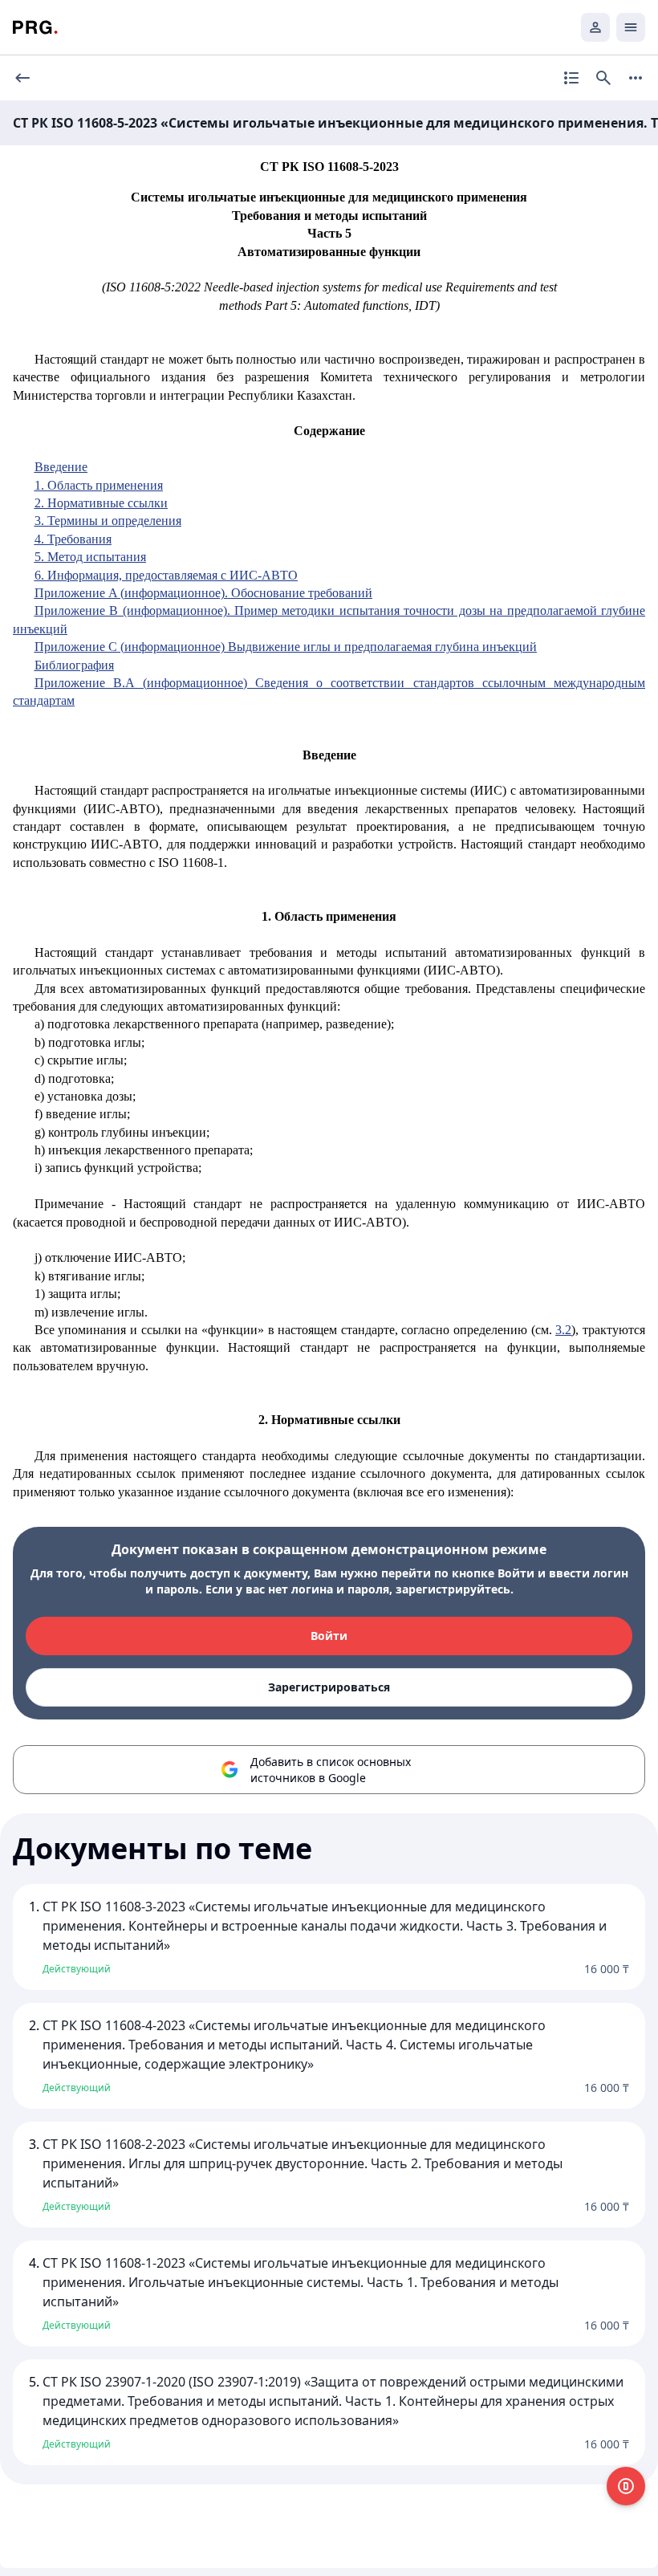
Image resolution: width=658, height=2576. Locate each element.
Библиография (74, 665)
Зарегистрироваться (329, 1687)
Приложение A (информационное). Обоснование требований (203, 593)
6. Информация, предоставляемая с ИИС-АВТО (166, 575)
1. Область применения (99, 485)
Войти (329, 1636)
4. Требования (73, 539)
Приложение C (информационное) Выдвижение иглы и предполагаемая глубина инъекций (286, 647)
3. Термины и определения (108, 521)
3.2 (563, 1330)
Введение (61, 467)
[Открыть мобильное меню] (631, 27)
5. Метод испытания (90, 557)
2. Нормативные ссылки (101, 503)
